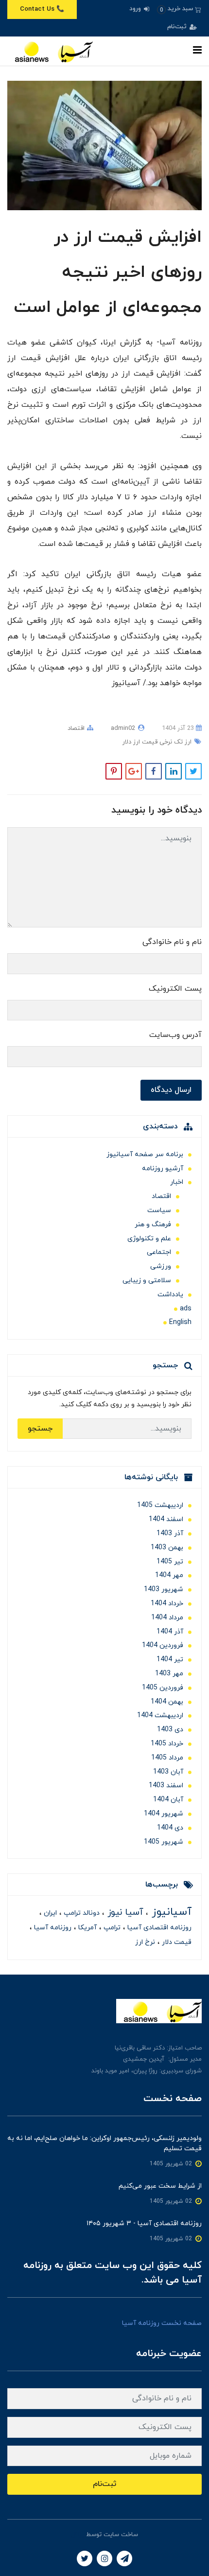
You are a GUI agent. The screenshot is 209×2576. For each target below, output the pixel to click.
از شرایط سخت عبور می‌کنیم (160, 2186)
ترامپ (111, 1928)
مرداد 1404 (167, 1618)
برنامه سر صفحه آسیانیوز (145, 1154)
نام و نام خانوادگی (172, 942)
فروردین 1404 (163, 1645)
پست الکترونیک (175, 989)
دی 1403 (170, 1730)
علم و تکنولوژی (149, 1239)
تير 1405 (170, 1562)
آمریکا (87, 1928)
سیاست (159, 1210)
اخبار (177, 1182)
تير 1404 (170, 1660)
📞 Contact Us (42, 9)
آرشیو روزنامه (163, 1169)
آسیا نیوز (124, 1913)
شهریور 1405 (164, 1842)
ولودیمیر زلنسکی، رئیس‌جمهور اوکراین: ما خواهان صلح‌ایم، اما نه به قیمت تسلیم (104, 2143)
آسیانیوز (170, 1912)
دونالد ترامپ (81, 1913)
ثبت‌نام (178, 27)
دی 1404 (170, 1828)
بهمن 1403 (167, 1548)
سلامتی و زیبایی (147, 1280)
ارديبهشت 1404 (160, 1715)
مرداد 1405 (167, 1758)
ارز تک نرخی (174, 742)
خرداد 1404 (167, 1604)
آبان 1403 (168, 1772)
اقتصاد (76, 728)
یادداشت (170, 1295)
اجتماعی (159, 1252)
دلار (127, 742)
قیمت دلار (176, 1942)
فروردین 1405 (163, 1688)
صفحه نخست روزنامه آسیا (162, 2323)
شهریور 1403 (164, 1589)
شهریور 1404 (164, 1814)
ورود (136, 9)
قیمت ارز (144, 742)
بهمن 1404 (167, 1702)
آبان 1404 (168, 1800)
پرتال (78, 2535)
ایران (49, 1913)
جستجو (40, 1429)
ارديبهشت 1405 (160, 1505)
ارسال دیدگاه (171, 1090)
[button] (179, 9)
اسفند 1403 (166, 1786)
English (180, 1322)
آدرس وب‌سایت (175, 1035)
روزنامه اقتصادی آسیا (158, 1928)
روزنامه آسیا (52, 1928)
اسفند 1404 (166, 1519)
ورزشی (161, 1266)
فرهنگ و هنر (153, 1225)
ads (186, 1309)
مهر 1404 (169, 1575)
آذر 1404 (170, 1632)
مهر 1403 (169, 1674)
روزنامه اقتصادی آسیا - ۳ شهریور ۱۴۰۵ (144, 2223)
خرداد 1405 (167, 1744)
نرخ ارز (145, 1942)
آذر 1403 (170, 1533)
